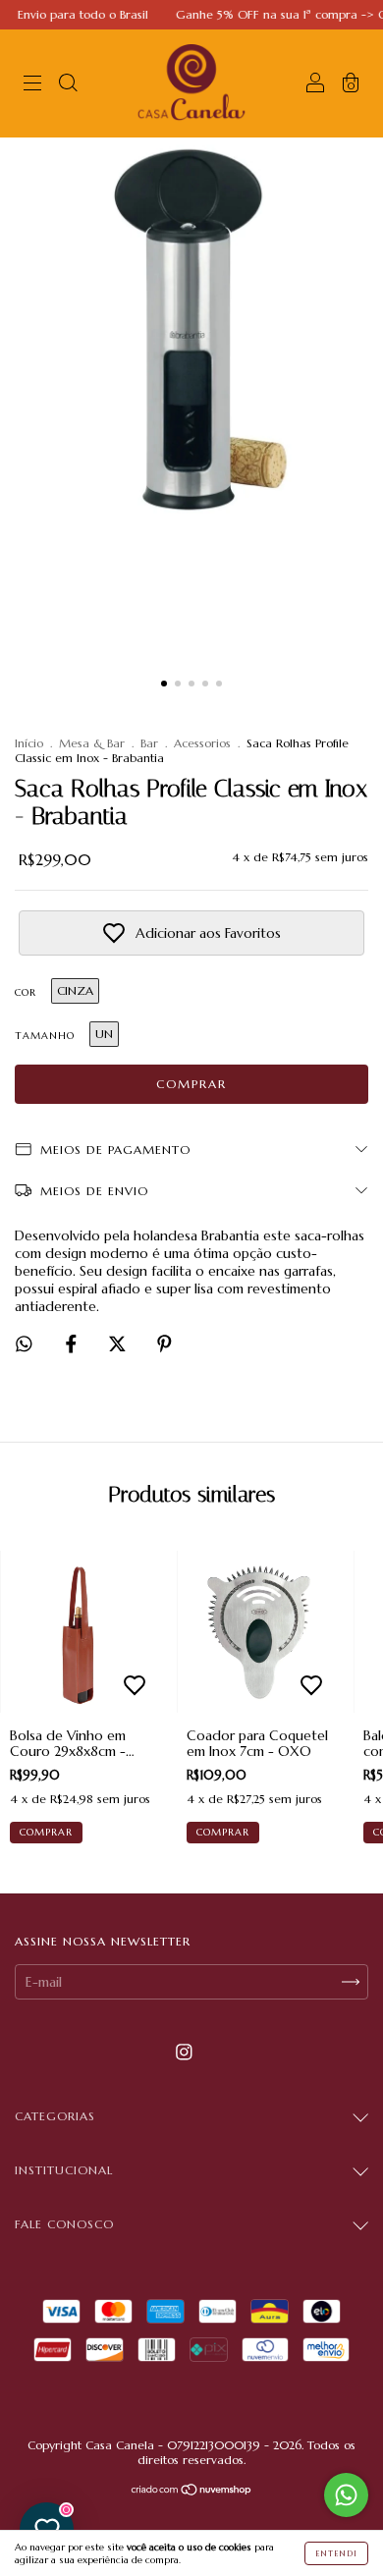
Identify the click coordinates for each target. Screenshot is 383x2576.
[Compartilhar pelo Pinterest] (164, 1344)
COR (26, 992)
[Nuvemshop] (192, 2492)
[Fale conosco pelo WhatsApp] (346, 2495)
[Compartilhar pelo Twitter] (119, 1344)
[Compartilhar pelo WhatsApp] (24, 1344)
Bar (149, 743)
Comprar (46, 1832)
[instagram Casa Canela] (184, 2053)
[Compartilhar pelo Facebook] (73, 1344)
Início (29, 743)
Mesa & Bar (92, 743)
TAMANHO (45, 1036)
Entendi (336, 2553)
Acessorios (202, 743)
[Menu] (32, 85)
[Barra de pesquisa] (68, 85)
